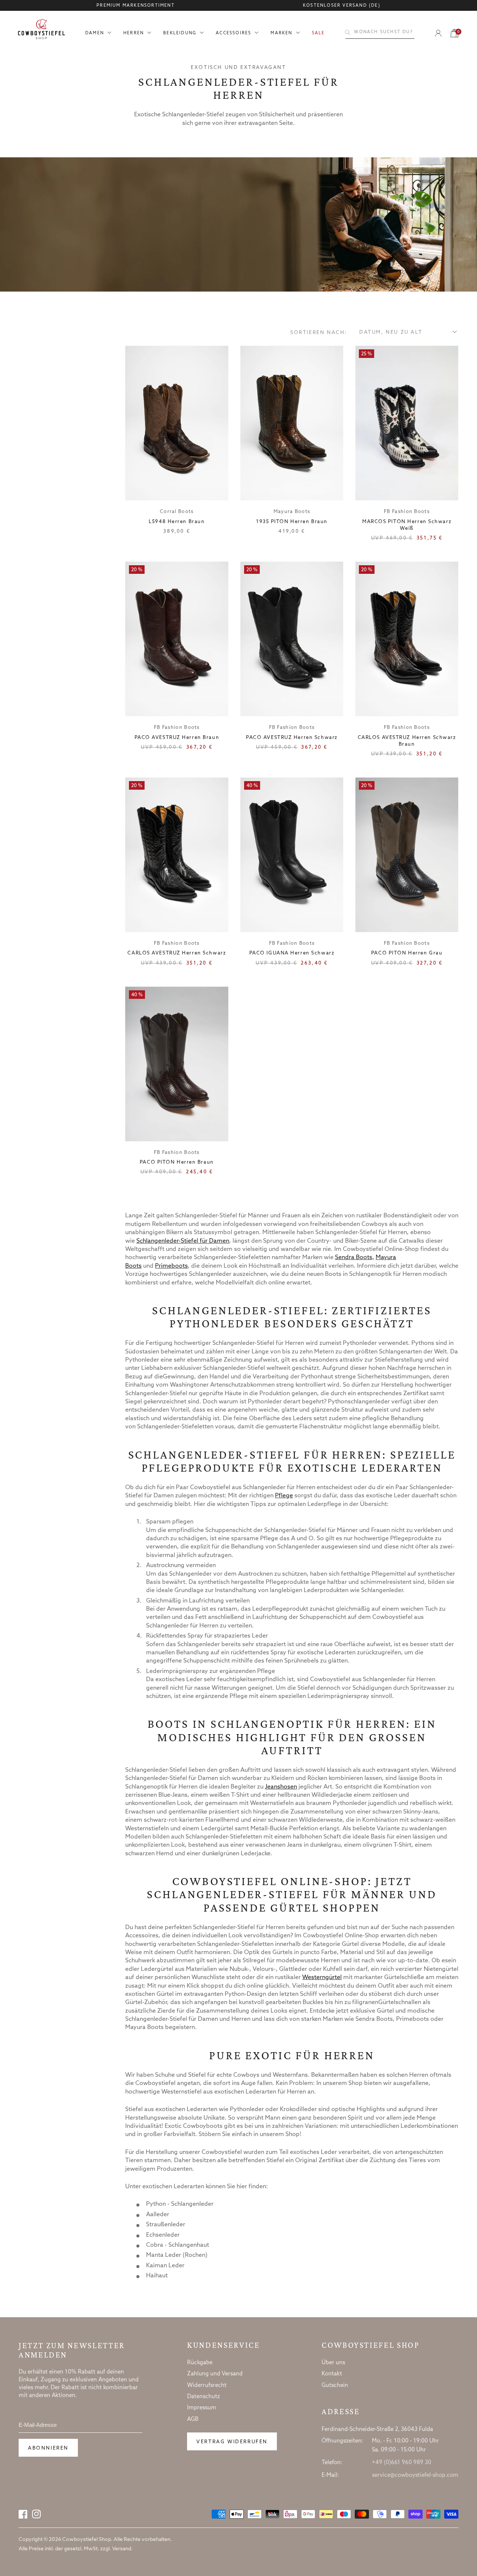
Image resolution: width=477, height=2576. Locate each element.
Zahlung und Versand (215, 2374)
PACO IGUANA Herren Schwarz (292, 953)
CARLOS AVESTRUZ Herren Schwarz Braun (407, 741)
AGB (193, 2419)
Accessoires (233, 33)
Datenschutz (203, 2397)
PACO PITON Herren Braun (177, 1162)
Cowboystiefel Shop (371, 2345)
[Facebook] (23, 2514)
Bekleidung (180, 33)
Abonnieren (48, 2448)
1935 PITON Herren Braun (292, 522)
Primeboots (171, 1266)
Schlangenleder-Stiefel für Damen (183, 1241)
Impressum (202, 2408)
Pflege (284, 1496)
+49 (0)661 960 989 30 (402, 2463)
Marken (281, 33)
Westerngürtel (322, 1977)
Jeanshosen (281, 1787)
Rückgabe (200, 2363)
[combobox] (380, 32)
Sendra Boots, (355, 1257)
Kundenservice (223, 2345)
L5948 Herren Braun (177, 522)
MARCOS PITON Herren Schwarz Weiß (407, 525)
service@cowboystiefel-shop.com (415, 2475)
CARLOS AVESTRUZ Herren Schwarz (177, 953)
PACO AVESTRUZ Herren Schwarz (292, 738)
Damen (95, 33)
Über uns (333, 2363)
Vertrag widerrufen (232, 2442)
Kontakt (332, 2374)
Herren (134, 33)
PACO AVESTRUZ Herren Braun (177, 738)
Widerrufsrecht (207, 2385)
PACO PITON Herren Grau (407, 953)
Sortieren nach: (319, 333)
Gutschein (335, 2385)
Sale (318, 33)
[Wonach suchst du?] (348, 32)
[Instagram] (37, 2514)
